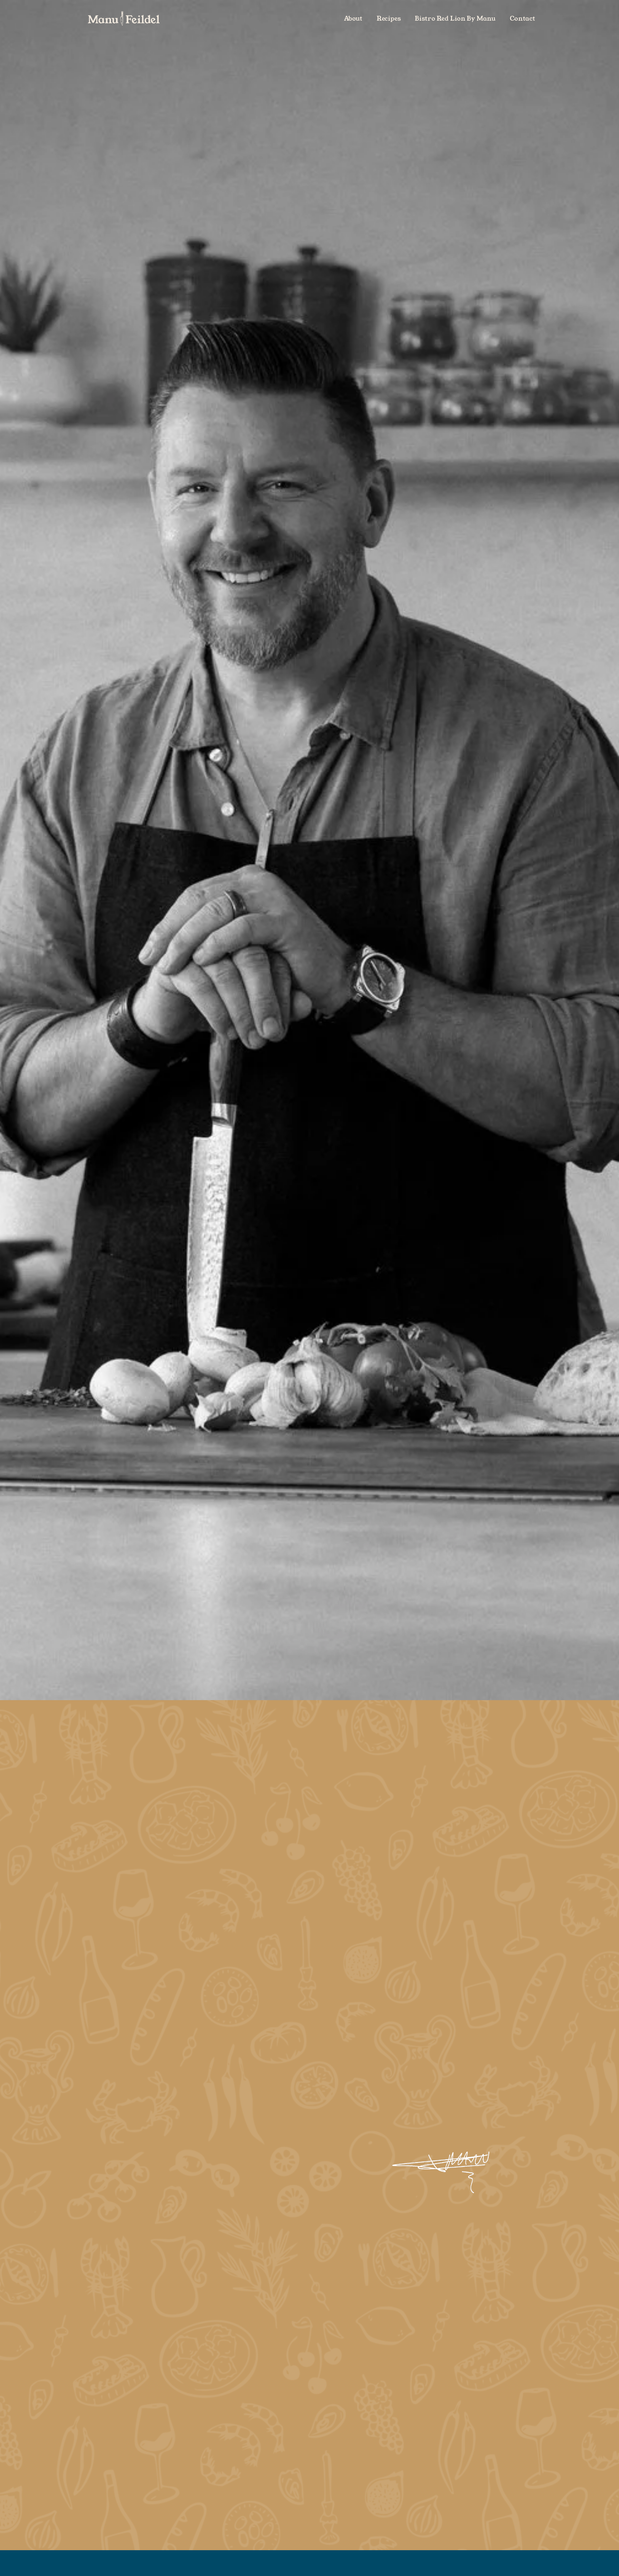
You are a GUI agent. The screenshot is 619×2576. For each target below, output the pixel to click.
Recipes (389, 19)
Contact (522, 19)
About (353, 19)
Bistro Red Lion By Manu (455, 19)
